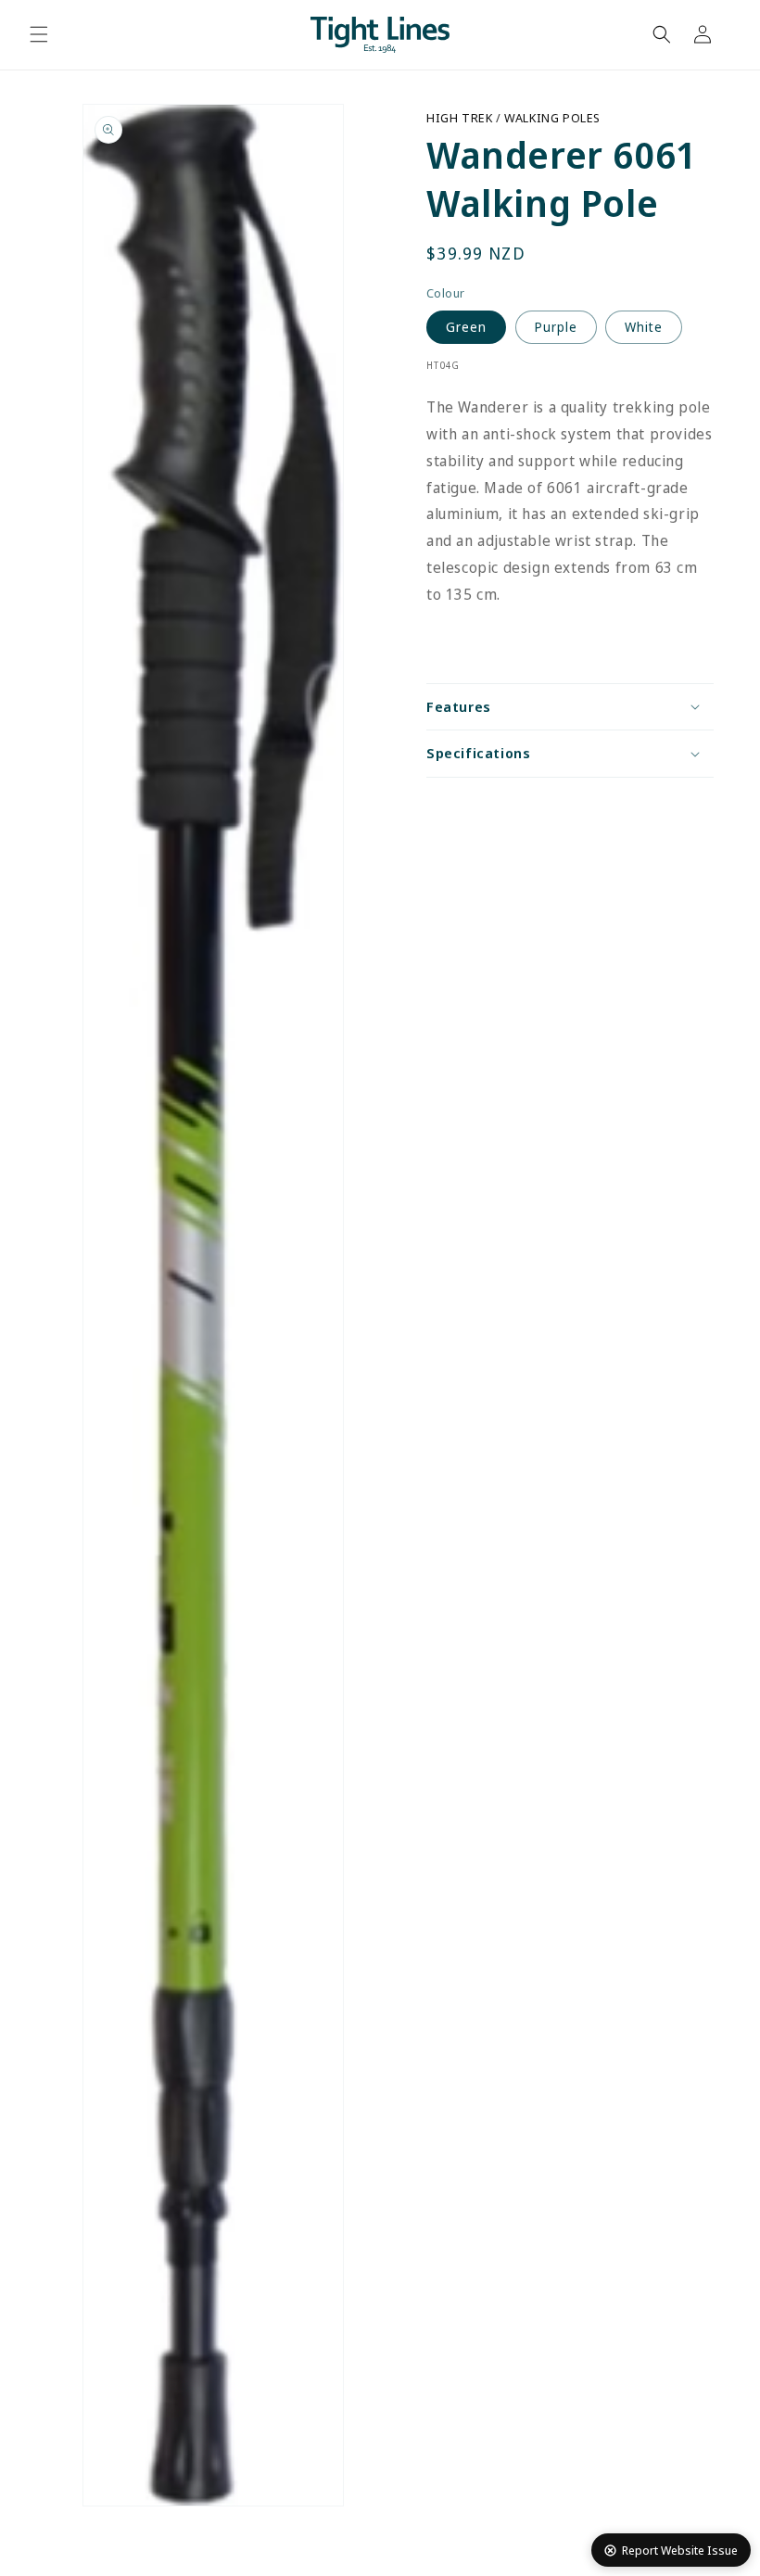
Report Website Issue (680, 2550)
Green (466, 327)
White (644, 327)
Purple (556, 327)
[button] (39, 34)
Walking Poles (552, 118)
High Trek (461, 118)
